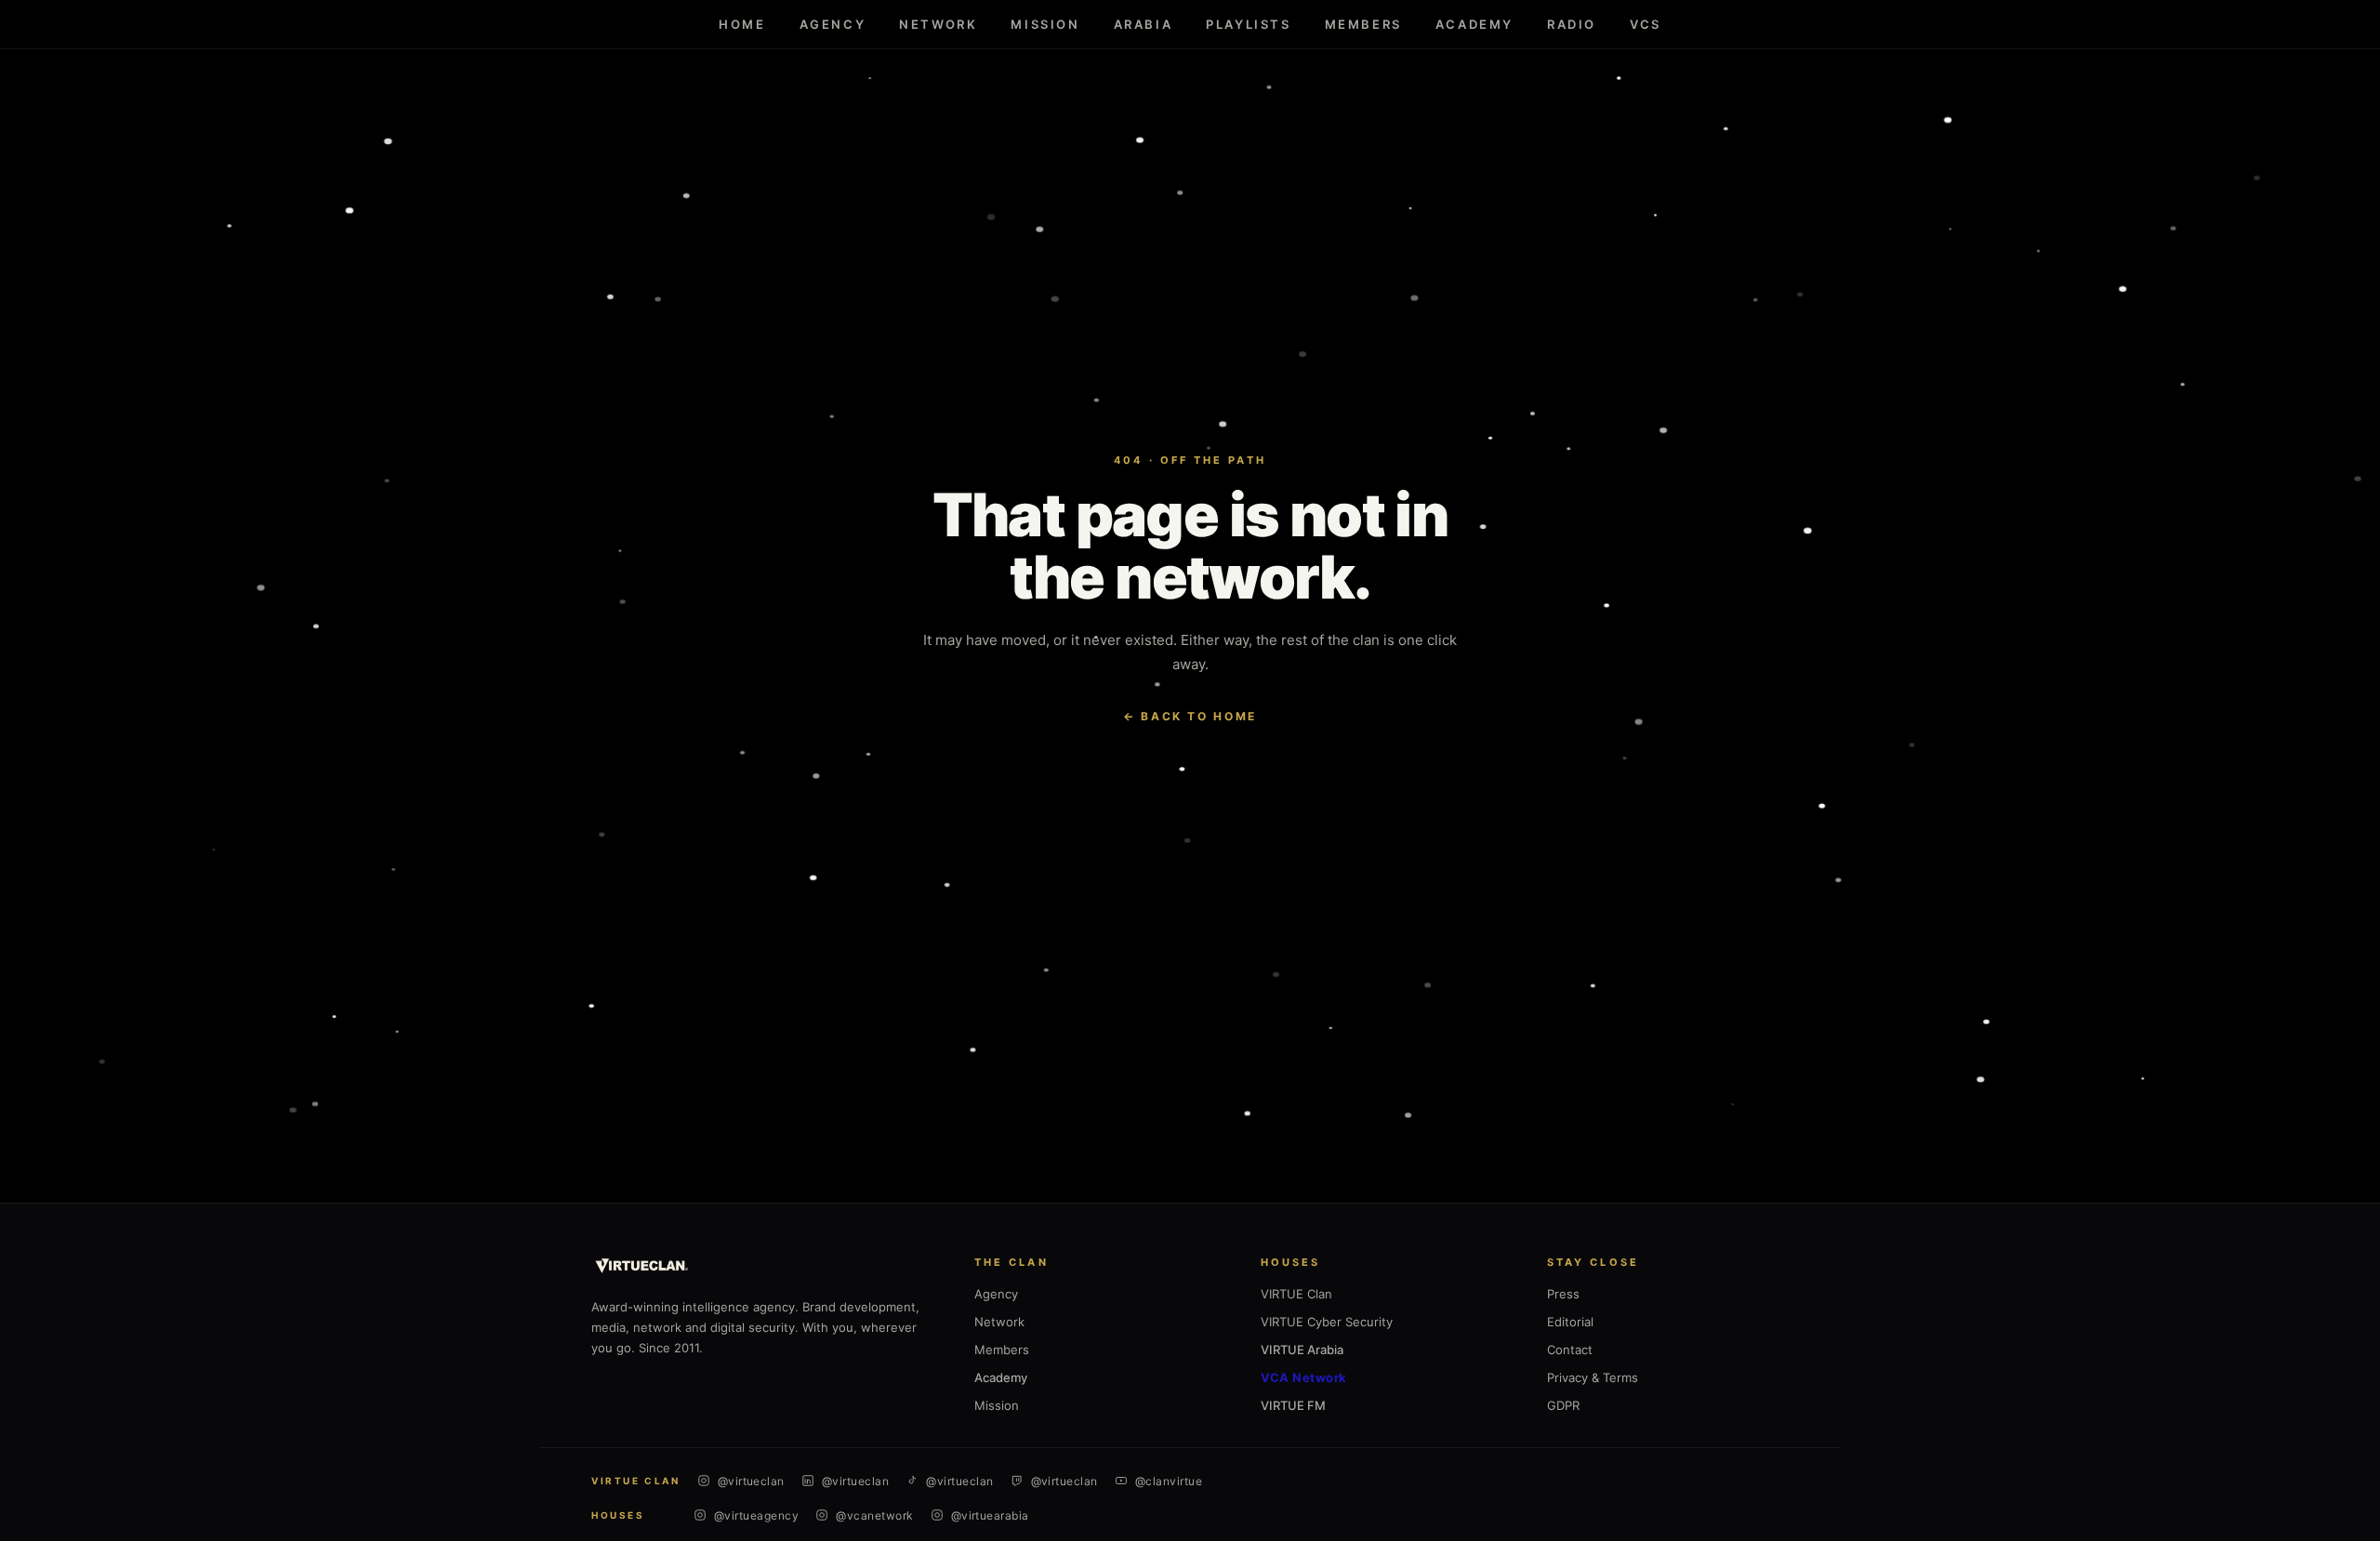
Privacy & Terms (1593, 1377)
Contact (1570, 1350)
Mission (1045, 24)
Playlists (1248, 24)
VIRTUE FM (1293, 1405)
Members (1363, 24)
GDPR (1563, 1405)
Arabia (1144, 24)
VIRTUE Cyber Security (1327, 1322)
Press (1563, 1294)
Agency (833, 24)
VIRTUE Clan (1296, 1294)
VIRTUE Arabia (1302, 1350)
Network (938, 24)
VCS (1646, 24)
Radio (1572, 24)
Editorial (1570, 1322)
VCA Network (1304, 1377)
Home (742, 24)
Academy (1474, 24)
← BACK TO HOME (1190, 716)
